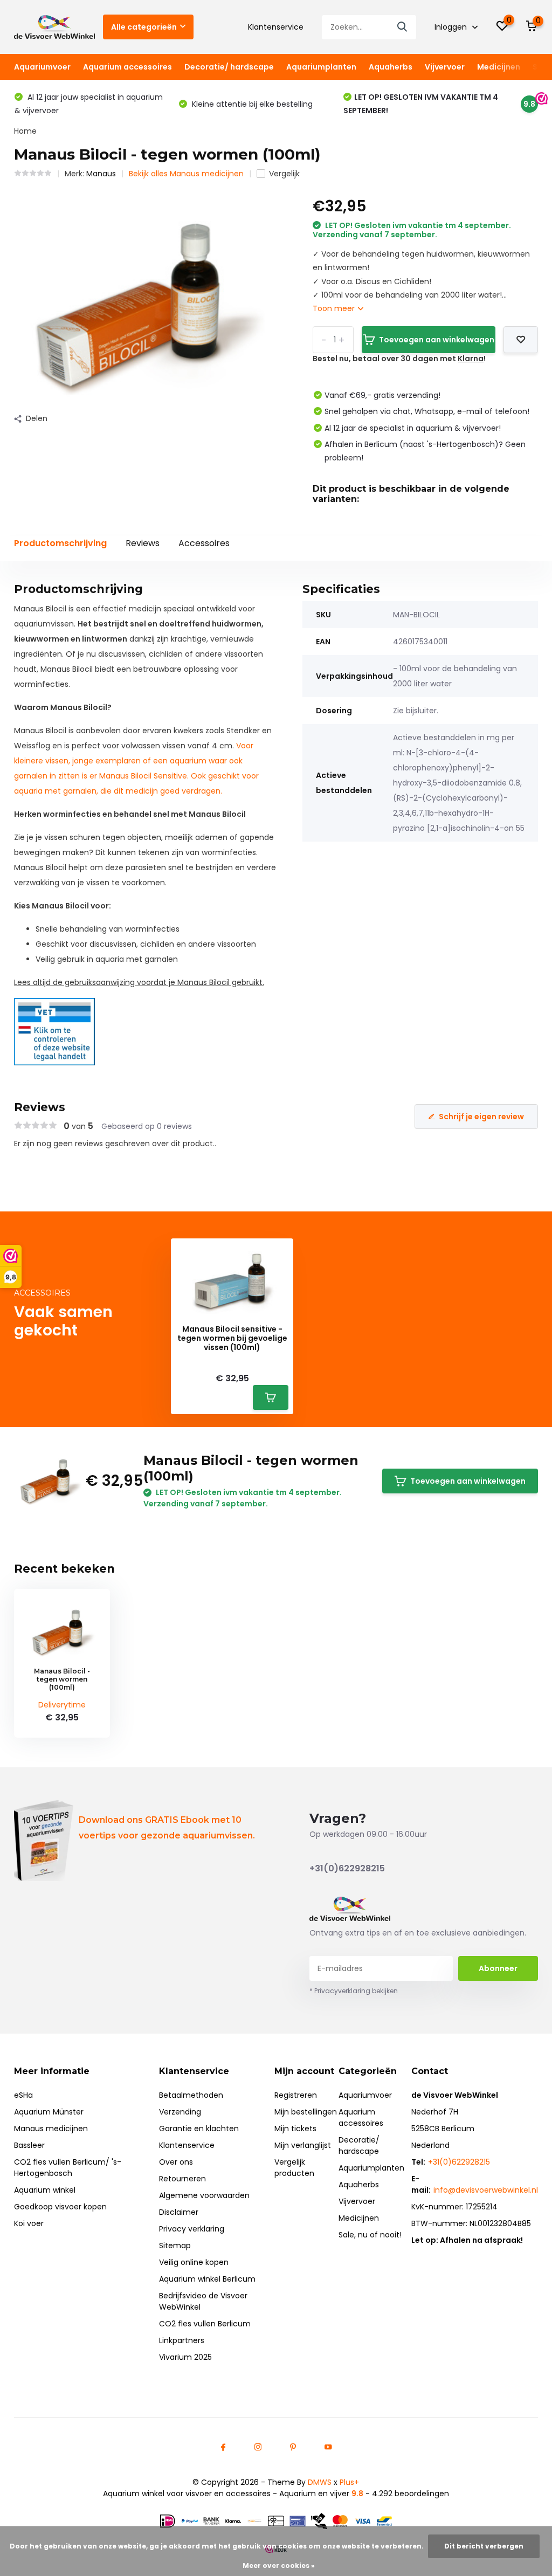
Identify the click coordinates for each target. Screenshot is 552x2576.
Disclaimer (179, 2212)
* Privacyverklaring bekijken (354, 1991)
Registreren (296, 2095)
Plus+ (349, 2482)
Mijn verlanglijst (303, 2145)
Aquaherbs (391, 67)
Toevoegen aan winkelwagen (437, 340)
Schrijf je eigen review (481, 1117)
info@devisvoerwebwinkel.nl (486, 2190)
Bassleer (29, 2145)
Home (25, 131)
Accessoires (204, 543)
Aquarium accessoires (127, 67)
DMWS (320, 2482)
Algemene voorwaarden (204, 2195)
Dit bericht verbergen (484, 2546)
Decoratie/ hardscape (229, 67)
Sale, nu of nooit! (370, 2235)
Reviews (143, 543)
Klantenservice (276, 27)
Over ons (176, 2162)
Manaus (101, 174)
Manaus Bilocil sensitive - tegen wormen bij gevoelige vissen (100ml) (232, 1338)
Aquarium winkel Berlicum (207, 2279)
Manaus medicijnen (51, 2129)
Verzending (180, 2112)
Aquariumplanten (321, 67)
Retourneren (182, 2179)
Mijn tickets (295, 2129)
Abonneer (498, 1968)
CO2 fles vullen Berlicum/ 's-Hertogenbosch (68, 2168)
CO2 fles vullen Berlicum (205, 2324)
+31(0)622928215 (347, 1868)
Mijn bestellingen (306, 2112)
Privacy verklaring (192, 2229)
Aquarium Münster (49, 2112)
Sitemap (175, 2246)
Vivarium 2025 (185, 2357)
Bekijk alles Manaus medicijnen (186, 174)
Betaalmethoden (191, 2095)
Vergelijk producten (294, 2168)
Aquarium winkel (45, 2190)
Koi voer (29, 2223)
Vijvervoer (445, 67)
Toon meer (335, 308)
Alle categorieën (144, 27)
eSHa (23, 2095)
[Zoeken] (403, 27)
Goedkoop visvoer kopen (60, 2207)
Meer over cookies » (279, 2565)
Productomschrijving (60, 543)
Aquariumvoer (42, 67)
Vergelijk (284, 174)
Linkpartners (182, 2340)
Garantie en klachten (199, 2129)
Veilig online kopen (194, 2262)
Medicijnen (499, 67)
